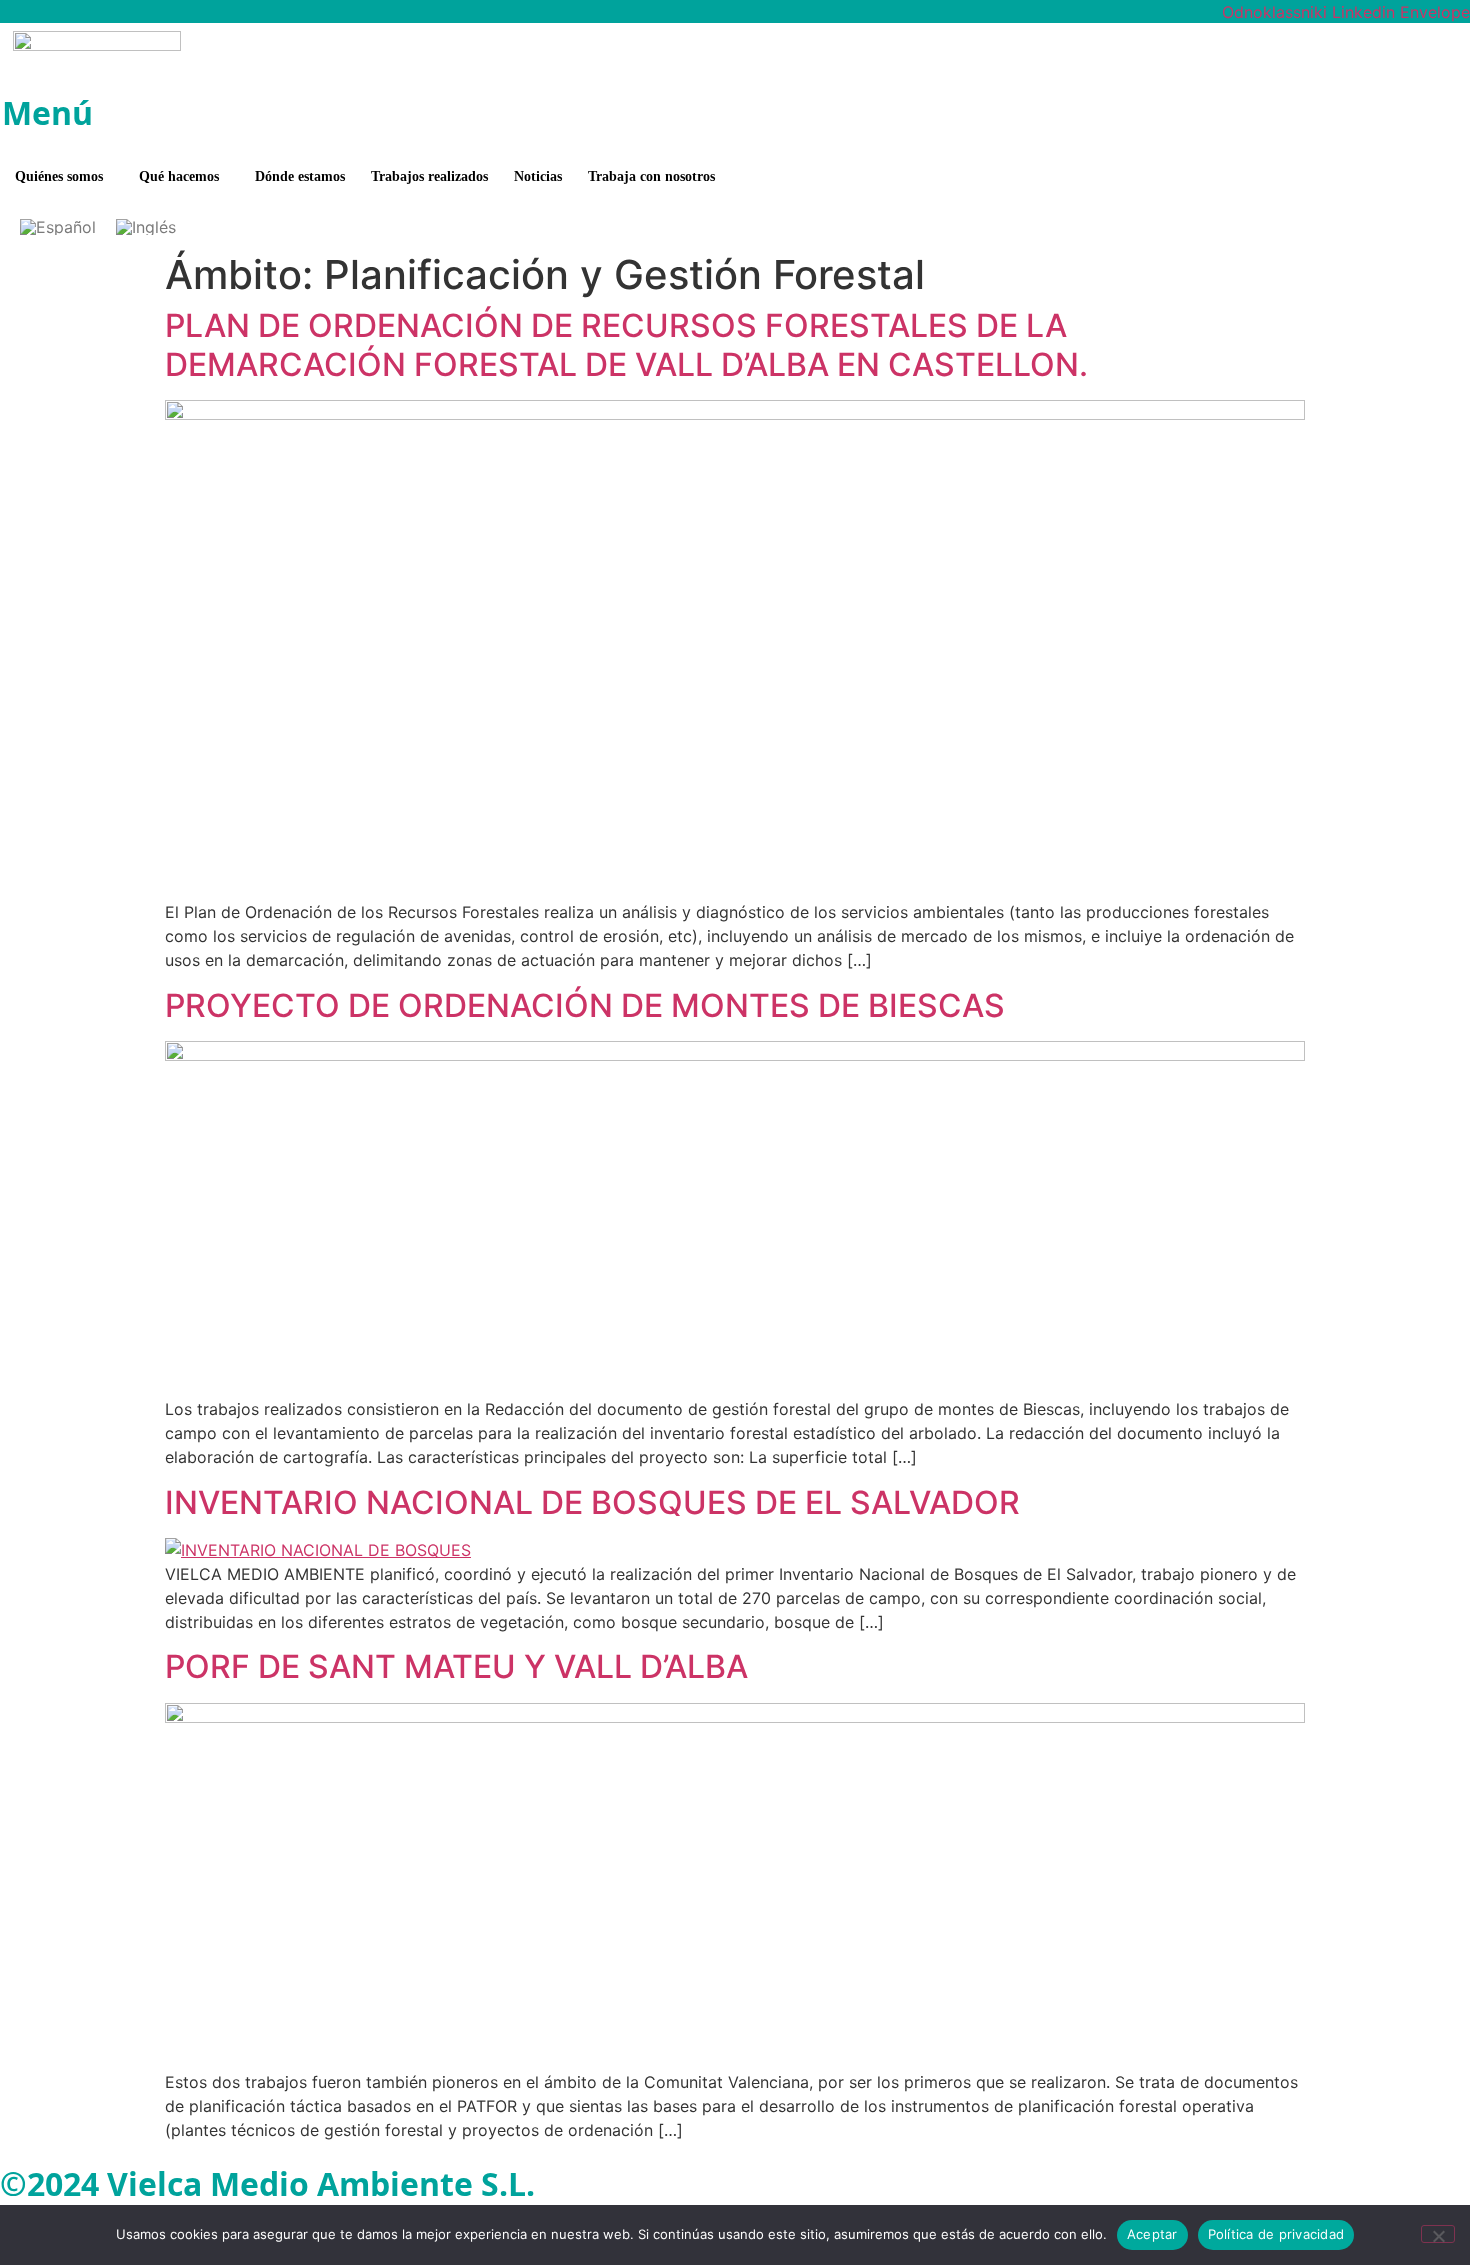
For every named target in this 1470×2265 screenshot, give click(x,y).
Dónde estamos (300, 176)
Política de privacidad (1276, 2234)
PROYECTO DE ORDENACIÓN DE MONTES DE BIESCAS (585, 1005)
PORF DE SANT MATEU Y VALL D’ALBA (456, 1666)
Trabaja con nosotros (651, 176)
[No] (1438, 2234)
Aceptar (1152, 2234)
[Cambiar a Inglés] (146, 227)
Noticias (538, 176)
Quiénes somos (59, 176)
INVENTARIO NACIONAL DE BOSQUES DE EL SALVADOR (592, 1502)
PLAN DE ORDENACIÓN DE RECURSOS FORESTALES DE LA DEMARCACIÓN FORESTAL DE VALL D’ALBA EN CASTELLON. (626, 344)
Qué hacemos (179, 176)
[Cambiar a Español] (58, 227)
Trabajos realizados (429, 176)
